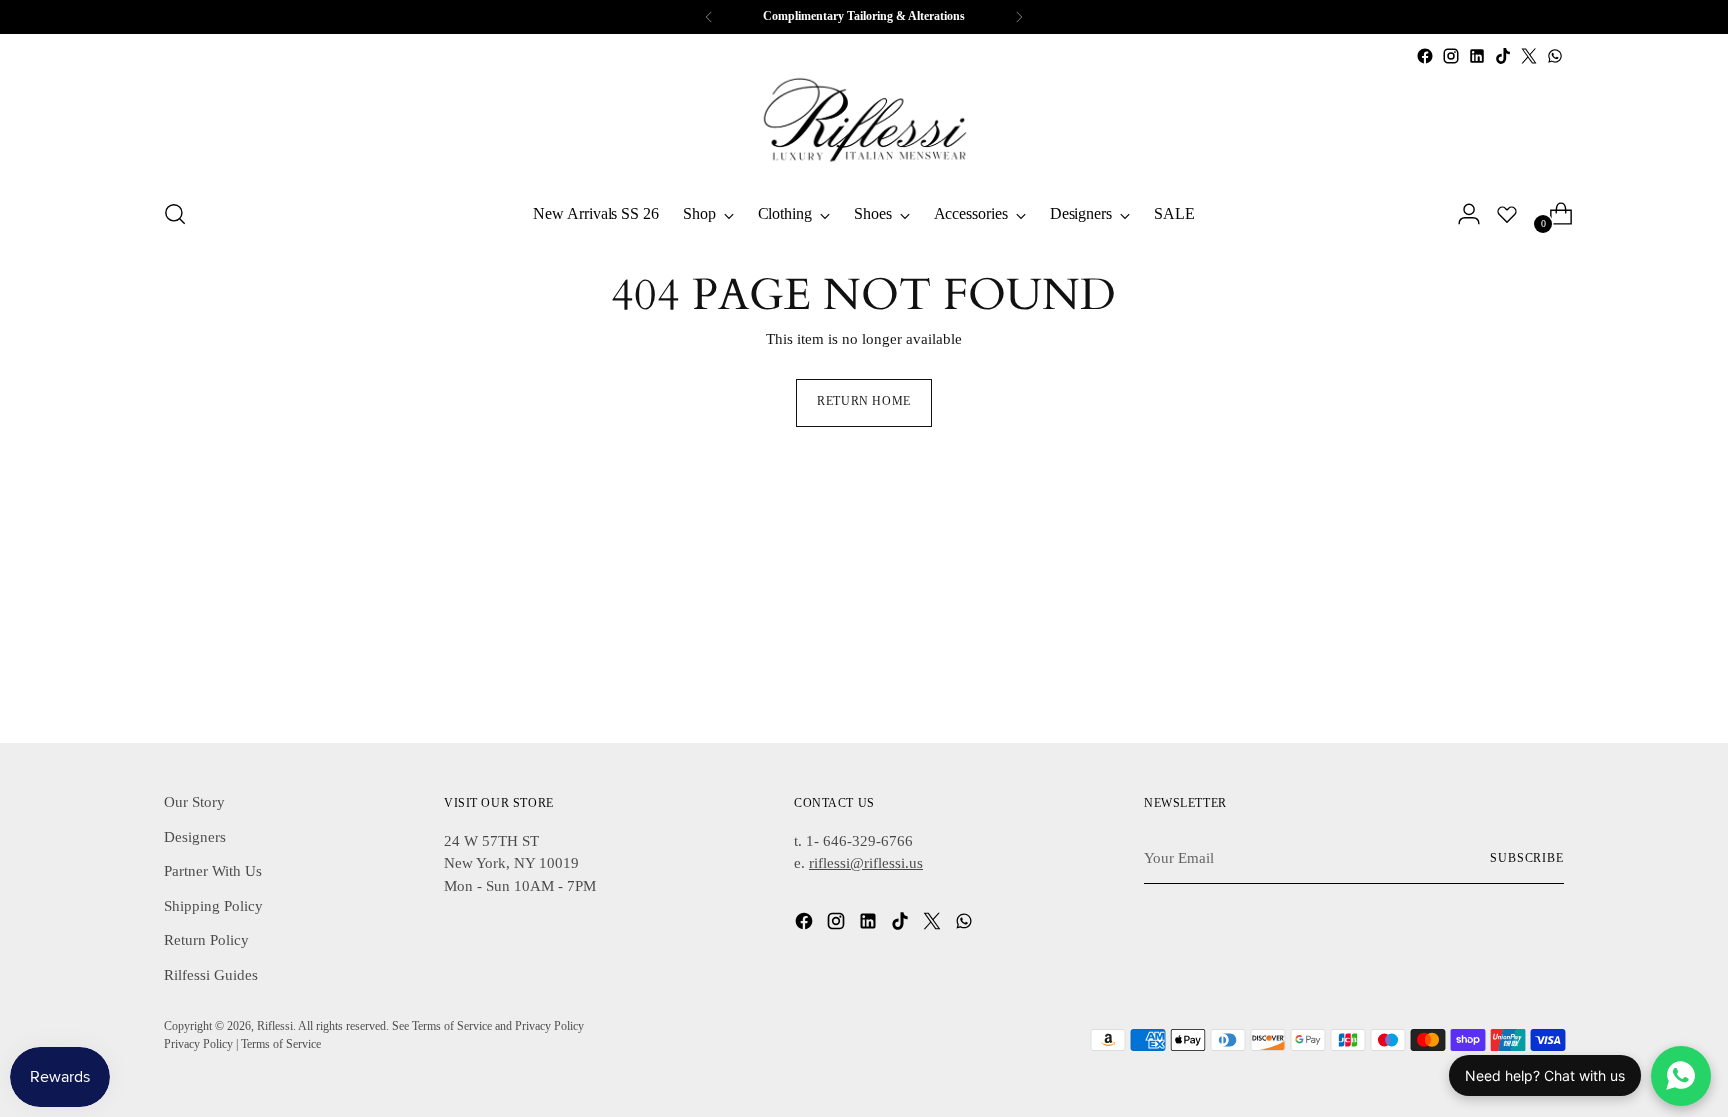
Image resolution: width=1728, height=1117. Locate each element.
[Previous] (709, 17)
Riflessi (275, 1026)
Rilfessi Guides (211, 975)
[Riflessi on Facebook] (1425, 56)
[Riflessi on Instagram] (1451, 56)
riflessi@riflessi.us (866, 863)
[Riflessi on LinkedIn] (1477, 56)
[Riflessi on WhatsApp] (1555, 56)
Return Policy (206, 940)
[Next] (1019, 17)
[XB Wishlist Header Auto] (1507, 214)
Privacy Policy (198, 1044)
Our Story (194, 802)
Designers (195, 837)
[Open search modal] (175, 214)
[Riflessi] (864, 125)
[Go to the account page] (1461, 214)
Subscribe (1527, 858)
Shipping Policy (213, 906)
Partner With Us (213, 871)
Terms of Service (281, 1044)
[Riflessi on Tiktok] (1503, 56)
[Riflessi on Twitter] (1529, 56)
